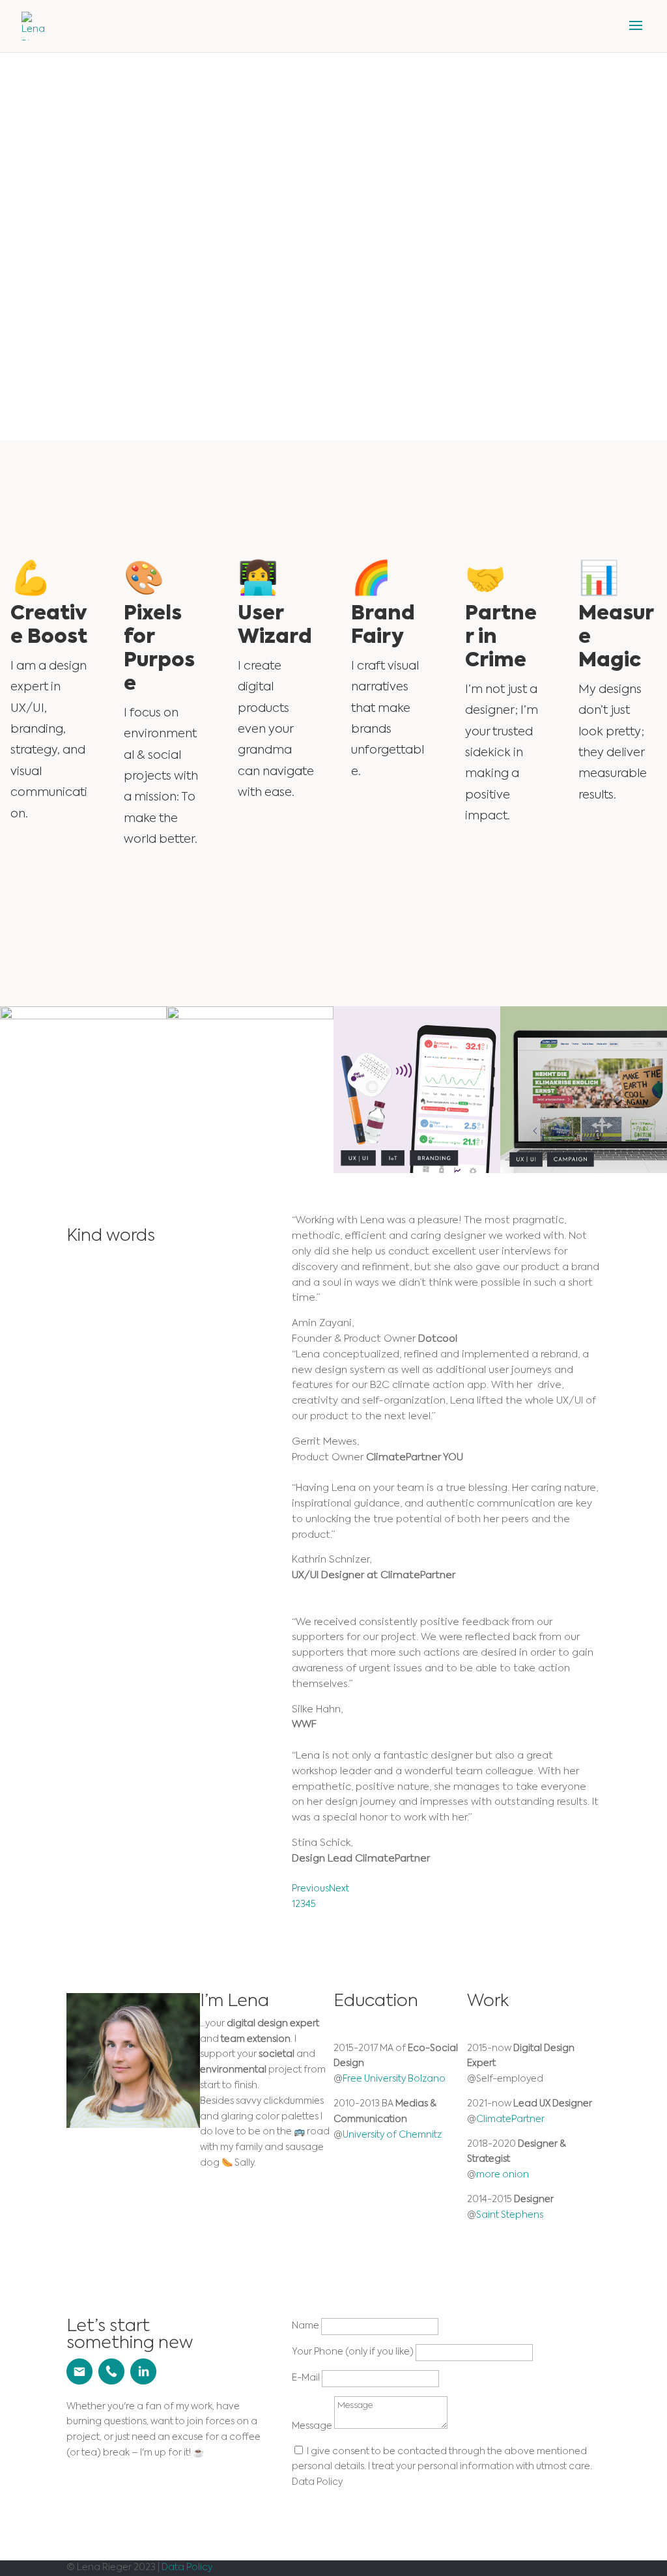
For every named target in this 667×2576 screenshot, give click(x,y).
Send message (358, 2505)
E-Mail (306, 2378)
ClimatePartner (510, 2119)
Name (305, 2326)
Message (312, 2426)
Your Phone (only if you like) (353, 2352)
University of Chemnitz (392, 2135)
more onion (503, 2175)
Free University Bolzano (394, 2079)
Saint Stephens (510, 2215)
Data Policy (187, 2568)
